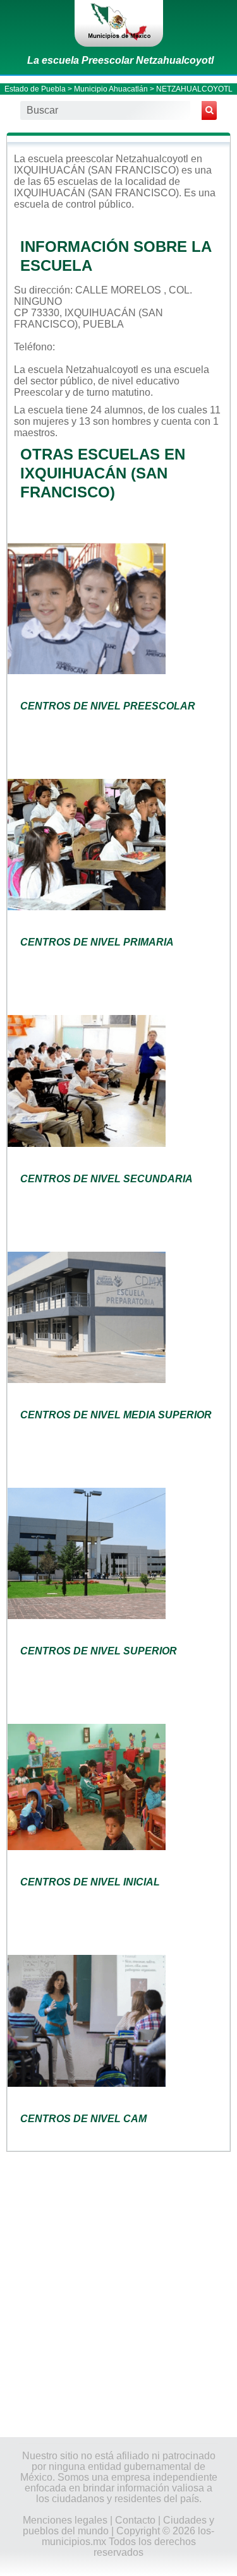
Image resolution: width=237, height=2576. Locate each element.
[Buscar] (209, 110)
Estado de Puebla (35, 89)
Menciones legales (65, 2520)
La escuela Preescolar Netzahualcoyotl (120, 60)
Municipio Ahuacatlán (111, 89)
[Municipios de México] (119, 23)
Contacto (135, 2520)
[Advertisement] (118, 2293)
